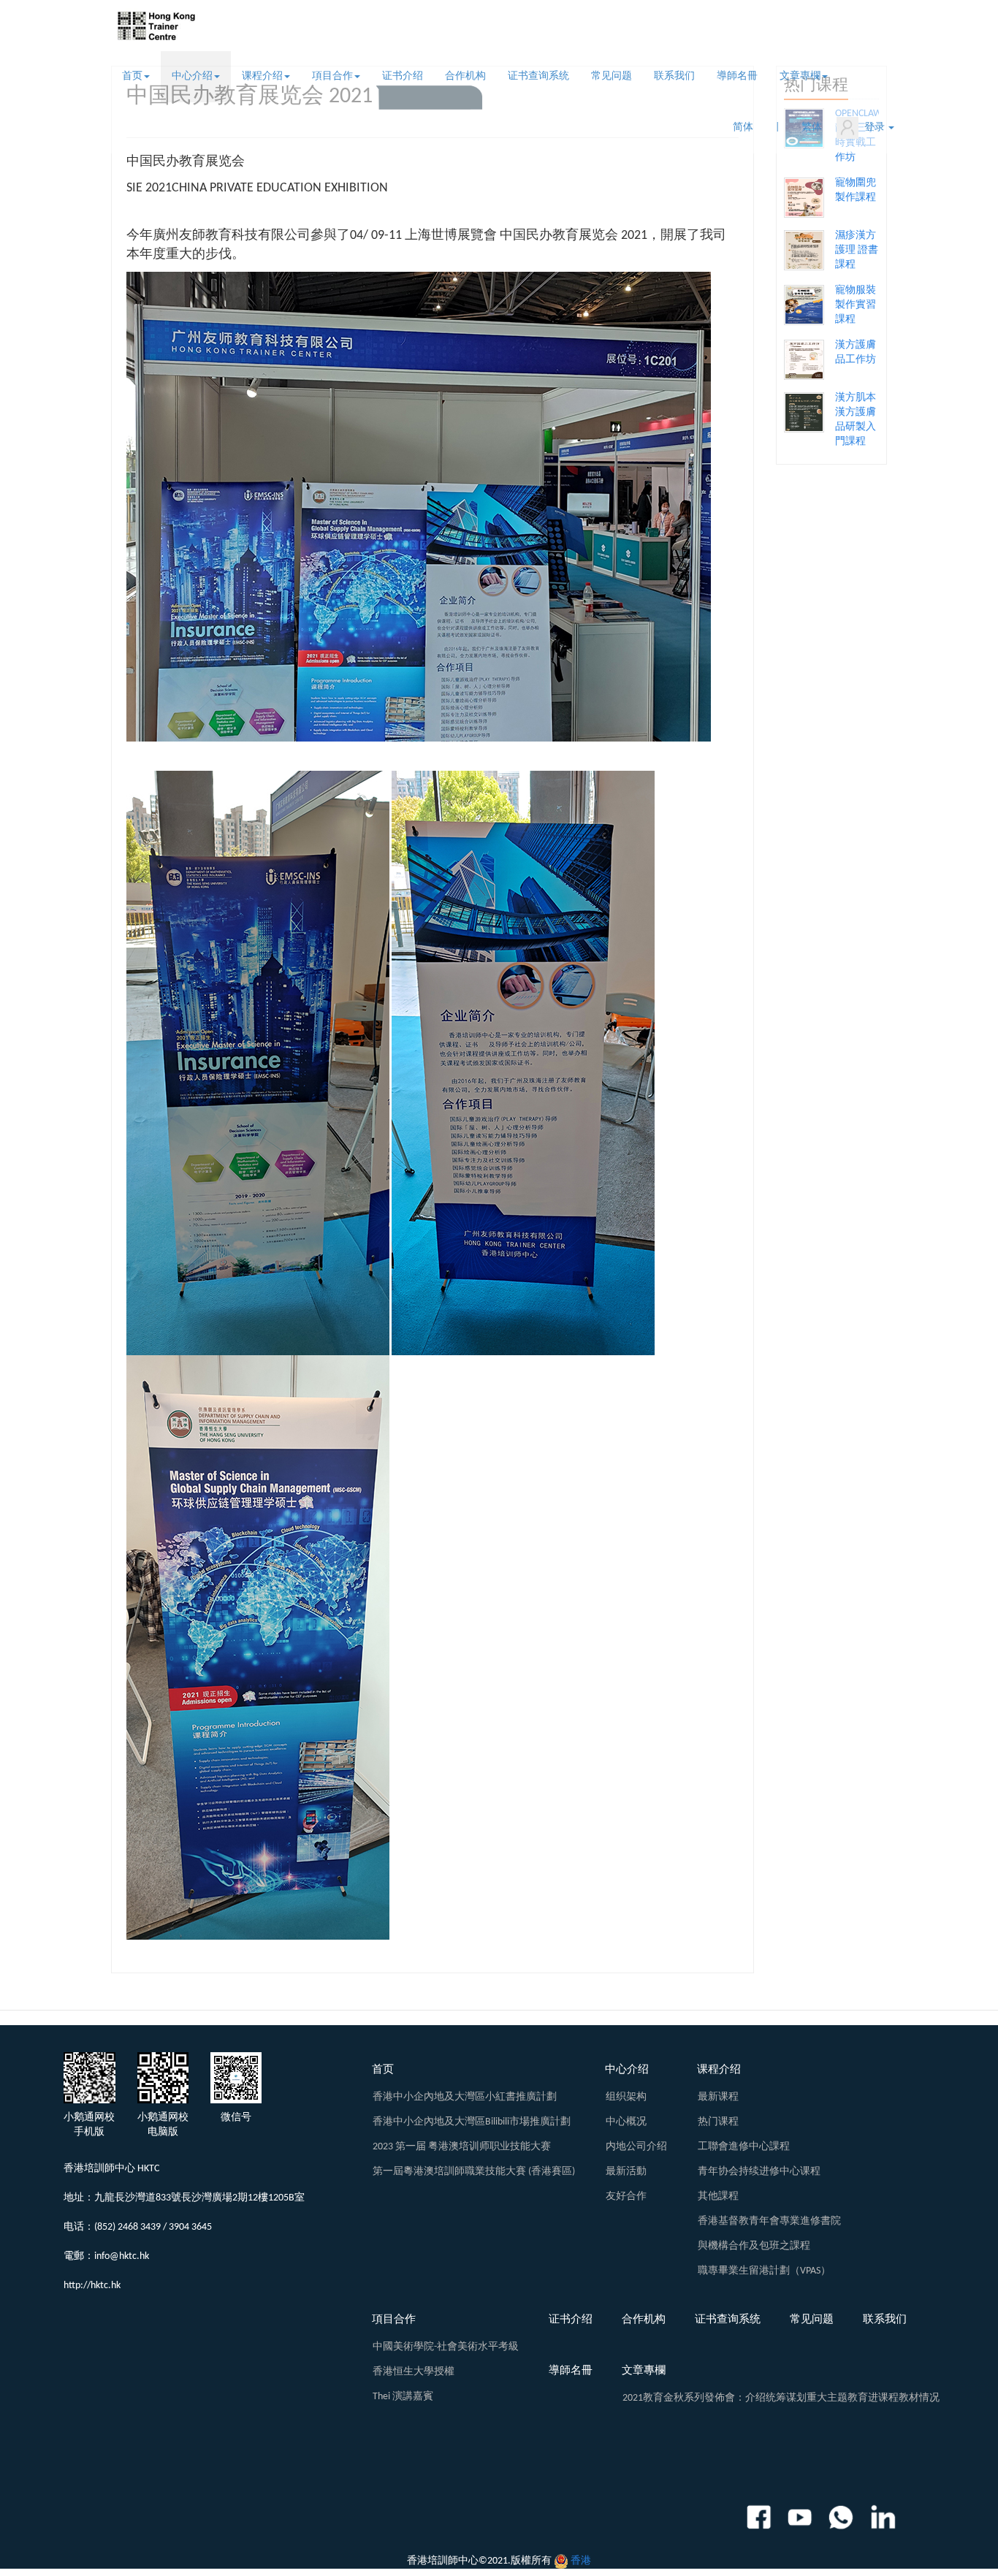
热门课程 (718, 2122)
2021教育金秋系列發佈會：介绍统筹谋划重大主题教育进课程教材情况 (781, 2398)
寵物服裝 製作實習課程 (856, 305)
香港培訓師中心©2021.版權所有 (479, 2561)
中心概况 (626, 2122)
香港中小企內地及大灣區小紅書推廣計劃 (465, 2097)
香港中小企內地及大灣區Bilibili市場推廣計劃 (472, 2122)
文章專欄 (800, 76)
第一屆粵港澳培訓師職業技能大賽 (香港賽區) (474, 2172)
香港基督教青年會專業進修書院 (769, 2221)
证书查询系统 (538, 76)
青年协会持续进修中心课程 (759, 2172)
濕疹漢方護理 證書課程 (857, 250)
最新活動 (626, 2172)
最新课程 (718, 2097)
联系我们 (674, 76)
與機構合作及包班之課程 (754, 2246)
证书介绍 (403, 76)
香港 (581, 2561)
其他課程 (718, 2196)
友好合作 (626, 2196)
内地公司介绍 (636, 2147)
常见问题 (612, 76)
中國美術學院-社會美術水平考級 (446, 2347)
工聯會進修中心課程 (744, 2147)
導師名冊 (737, 76)
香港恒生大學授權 (414, 2372)
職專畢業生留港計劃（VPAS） (764, 2271)
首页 (132, 76)
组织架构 (626, 2097)
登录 (873, 127)
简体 (743, 127)
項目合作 (332, 76)
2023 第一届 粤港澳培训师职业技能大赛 (462, 2147)
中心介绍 (192, 76)
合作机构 (465, 76)
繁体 (812, 127)
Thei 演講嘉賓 (403, 2397)
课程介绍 (262, 76)
